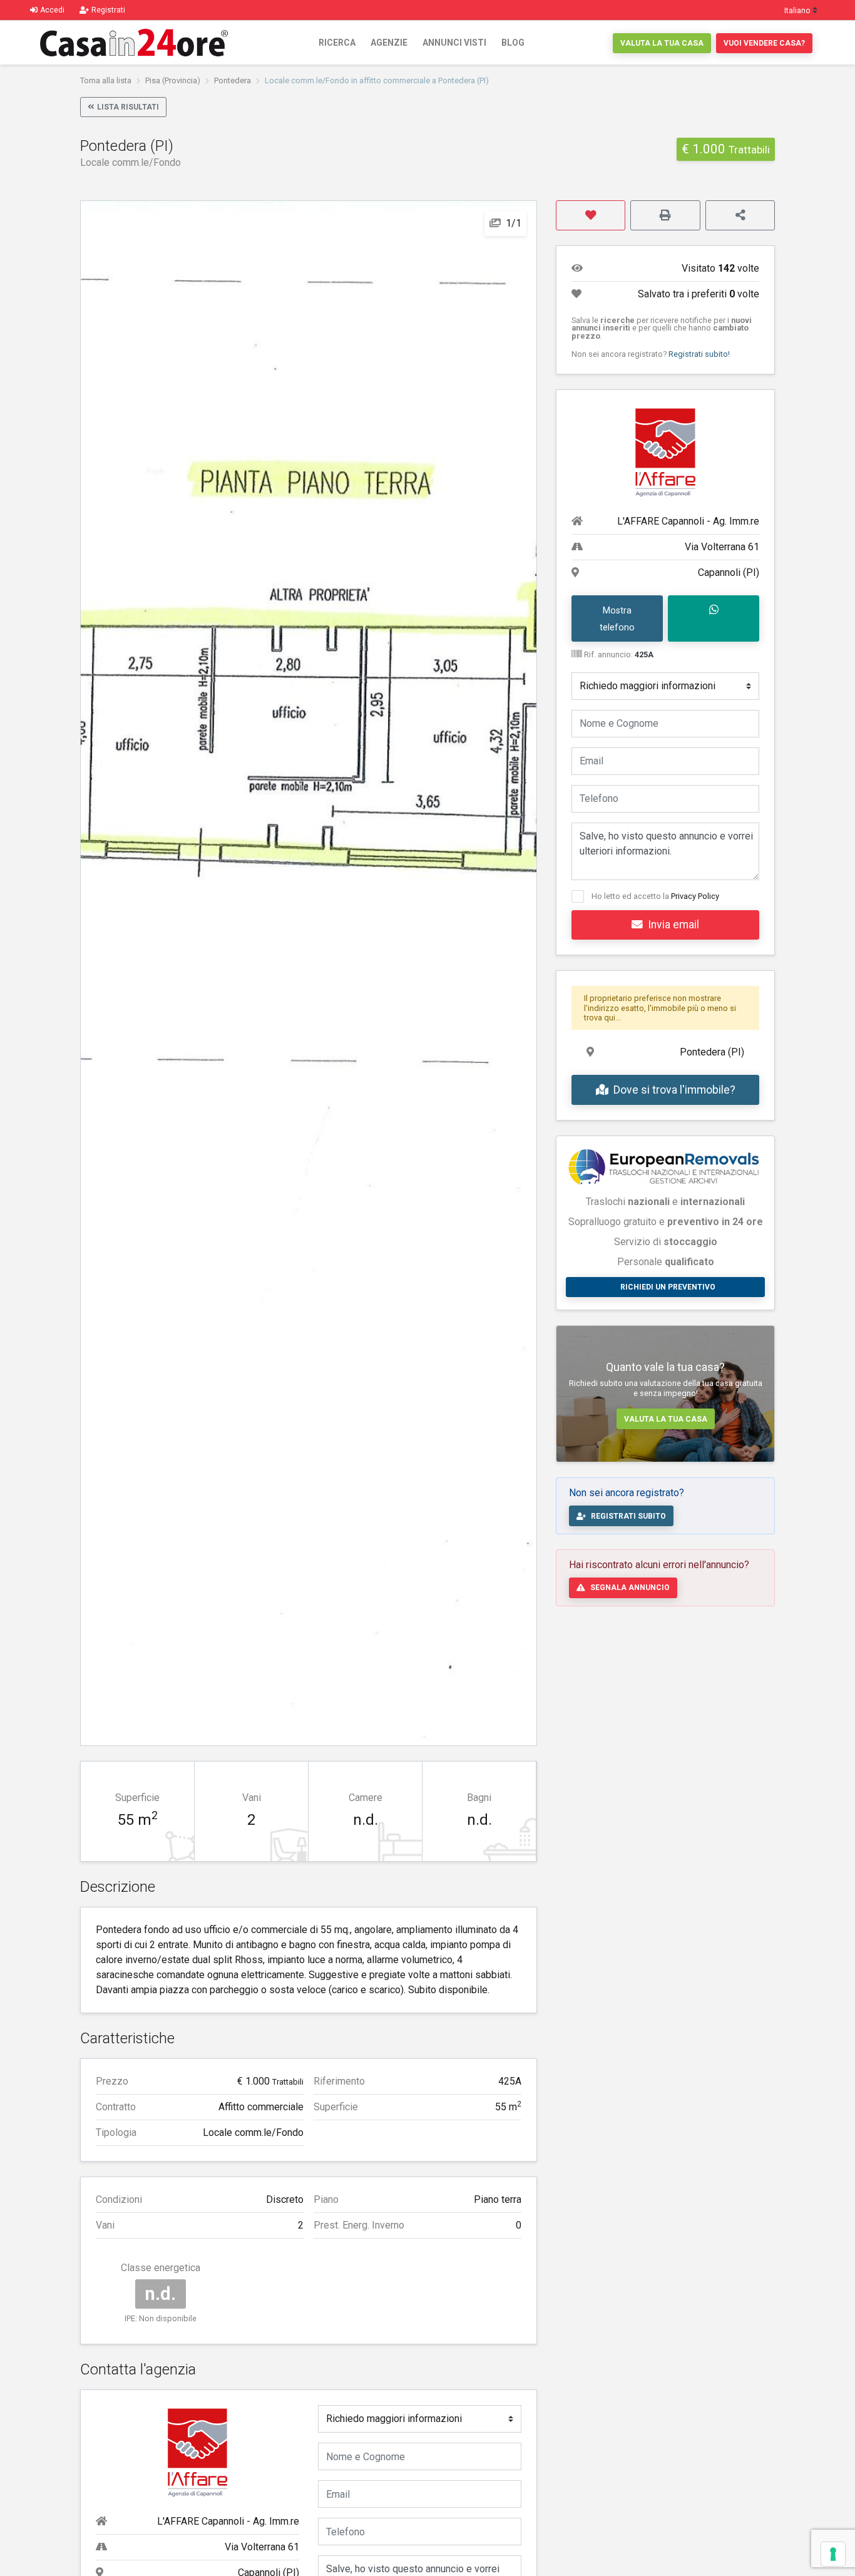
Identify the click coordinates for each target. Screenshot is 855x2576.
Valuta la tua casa (662, 43)
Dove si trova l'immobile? (674, 1090)
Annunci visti (454, 43)
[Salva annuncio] (591, 215)
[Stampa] (665, 215)
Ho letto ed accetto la (655, 896)
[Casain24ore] (134, 43)
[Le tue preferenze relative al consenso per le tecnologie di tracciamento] (833, 2554)
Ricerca (337, 43)
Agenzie (389, 43)
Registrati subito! (699, 354)
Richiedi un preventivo (668, 1287)
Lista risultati (128, 107)
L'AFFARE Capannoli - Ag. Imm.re (228, 2521)
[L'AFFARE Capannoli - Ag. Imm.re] (198, 2451)
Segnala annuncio (630, 1588)
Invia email (673, 925)
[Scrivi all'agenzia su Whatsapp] (714, 618)
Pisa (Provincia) (173, 80)
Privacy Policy (695, 896)
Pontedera (233, 80)
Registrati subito (628, 1516)
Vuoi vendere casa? (764, 43)
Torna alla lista (106, 80)
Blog (513, 43)
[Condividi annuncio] (740, 215)
